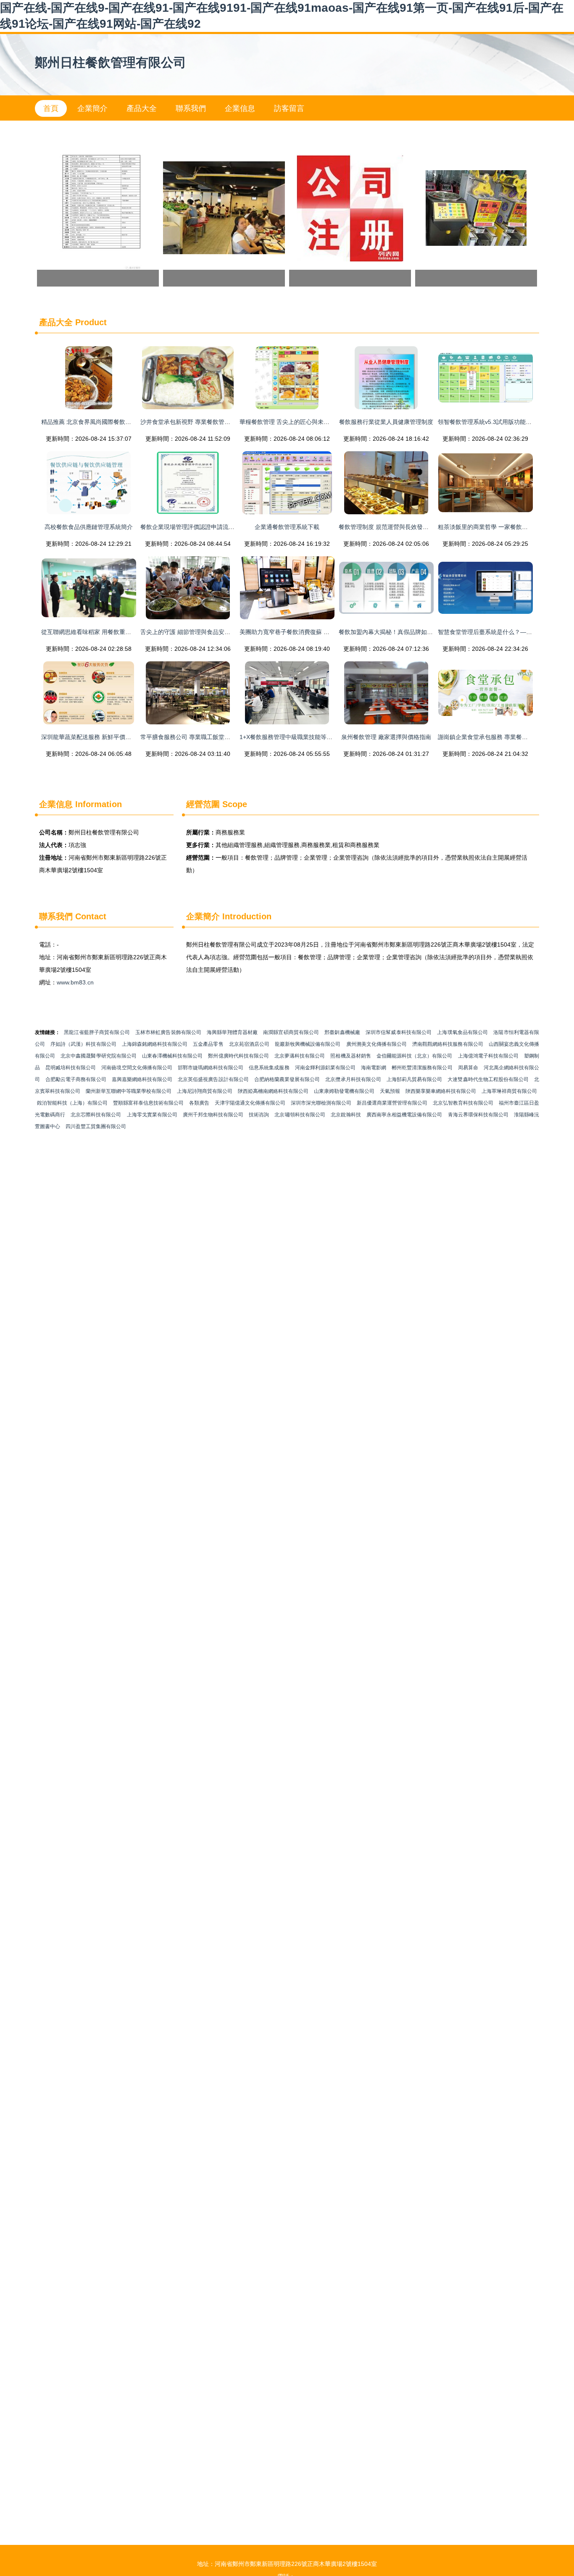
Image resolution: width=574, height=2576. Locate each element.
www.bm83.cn (75, 982)
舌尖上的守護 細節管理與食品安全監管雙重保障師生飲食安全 (221, 632)
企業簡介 (92, 108)
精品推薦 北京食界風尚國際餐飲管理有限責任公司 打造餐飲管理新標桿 (134, 422)
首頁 (51, 108)
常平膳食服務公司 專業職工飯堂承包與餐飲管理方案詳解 (215, 737)
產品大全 (142, 108)
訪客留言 (289, 108)
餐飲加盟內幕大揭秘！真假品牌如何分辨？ (395, 632)
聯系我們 (191, 108)
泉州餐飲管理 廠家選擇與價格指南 (386, 737)
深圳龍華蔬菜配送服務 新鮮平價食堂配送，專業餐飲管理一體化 (124, 737)
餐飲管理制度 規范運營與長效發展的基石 (392, 527)
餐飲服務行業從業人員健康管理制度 (386, 422)
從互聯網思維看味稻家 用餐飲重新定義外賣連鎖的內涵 (113, 632)
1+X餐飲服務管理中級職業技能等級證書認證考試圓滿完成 (315, 737)
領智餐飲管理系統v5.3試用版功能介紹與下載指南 (502, 422)
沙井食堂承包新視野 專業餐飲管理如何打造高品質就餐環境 (218, 422)
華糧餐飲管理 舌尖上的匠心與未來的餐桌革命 (299, 422)
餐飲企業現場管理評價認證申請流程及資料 (196, 527)
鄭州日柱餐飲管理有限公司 (111, 62)
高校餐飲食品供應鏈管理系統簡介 (89, 527)
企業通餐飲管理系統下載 (287, 527)
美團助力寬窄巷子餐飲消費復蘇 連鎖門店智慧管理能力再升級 (320, 632)
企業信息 (240, 108)
